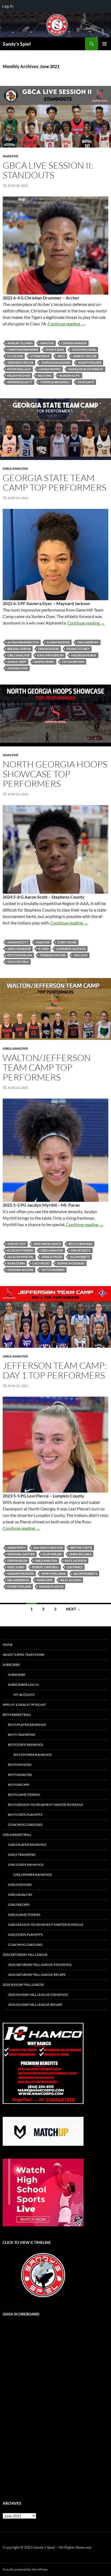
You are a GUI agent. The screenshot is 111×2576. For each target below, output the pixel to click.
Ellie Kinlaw (52, 1554)
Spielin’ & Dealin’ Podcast (24, 1705)
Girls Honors (20, 1885)
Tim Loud (80, 955)
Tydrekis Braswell (55, 382)
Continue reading (66, 324)
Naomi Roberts (85, 1574)
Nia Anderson (18, 1580)
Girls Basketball (17, 1835)
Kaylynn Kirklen (50, 655)
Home (8, 1645)
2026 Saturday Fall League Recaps (37, 1975)
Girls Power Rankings (33, 1875)
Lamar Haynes (50, 369)
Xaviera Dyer (18, 668)
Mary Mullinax (54, 1574)
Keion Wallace (19, 369)
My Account (24, 1695)
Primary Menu (105, 44)
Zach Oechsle (18, 962)
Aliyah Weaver (58, 642)
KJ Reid (44, 949)
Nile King (45, 376)
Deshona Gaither (21, 1554)
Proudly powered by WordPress (25, 2569)
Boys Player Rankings (27, 1725)
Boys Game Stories (24, 1795)
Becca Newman (80, 1244)
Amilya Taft (17, 1244)
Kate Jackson (76, 1561)
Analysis (11, 156)
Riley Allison (71, 1580)
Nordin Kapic (70, 376)
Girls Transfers (22, 1855)
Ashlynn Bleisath (47, 1244)
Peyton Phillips (20, 955)
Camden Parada (74, 343)
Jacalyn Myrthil (20, 1257)
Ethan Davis (40, 356)
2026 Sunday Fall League (23, 1985)
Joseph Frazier (90, 363)
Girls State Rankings (26, 1865)
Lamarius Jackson (71, 949)
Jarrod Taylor (85, 356)
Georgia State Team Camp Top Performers (54, 483)
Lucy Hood (41, 1263)
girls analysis (18, 655)
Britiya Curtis (81, 1548)
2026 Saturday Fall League (25, 1955)
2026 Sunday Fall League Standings (38, 1995)
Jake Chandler (19, 949)
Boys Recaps (19, 1785)
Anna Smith (16, 1548)
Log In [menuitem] (8, 6)
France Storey (78, 649)
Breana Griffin (19, 649)
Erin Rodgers (49, 649)
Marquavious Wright (86, 369)
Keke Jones (16, 1567)
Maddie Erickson (21, 1574)
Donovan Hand (84, 350)
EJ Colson (15, 356)
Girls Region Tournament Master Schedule (46, 1925)
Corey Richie (67, 942)
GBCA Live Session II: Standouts (48, 170)
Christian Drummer (23, 350)
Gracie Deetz (81, 1250)
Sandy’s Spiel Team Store (24, 1655)
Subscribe (11, 1665)
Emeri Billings (80, 1554)
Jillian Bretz (80, 1257)
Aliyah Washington (23, 642)
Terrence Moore (53, 955)
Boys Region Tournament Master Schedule (46, 1805)
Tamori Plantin (51, 1586)
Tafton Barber (53, 1270)
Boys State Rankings (26, 1745)
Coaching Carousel (25, 1825)
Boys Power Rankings (32, 1755)
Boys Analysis (20, 1775)
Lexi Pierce (75, 1567)
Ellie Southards (20, 1250)
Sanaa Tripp (17, 662)
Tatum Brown (73, 662)
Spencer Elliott (20, 382)
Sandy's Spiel (17, 44)
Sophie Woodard (71, 1263)
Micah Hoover (19, 376)
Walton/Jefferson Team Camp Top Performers (47, 1067)
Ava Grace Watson (48, 1548)
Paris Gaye (45, 1580)
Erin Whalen (17, 1561)
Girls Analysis (15, 468)
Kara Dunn (16, 1263)
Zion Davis (86, 382)
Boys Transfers (22, 1735)
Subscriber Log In (23, 1685)
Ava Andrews (88, 642)
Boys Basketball (17, 1715)
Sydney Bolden (19, 1586)
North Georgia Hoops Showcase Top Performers (55, 774)
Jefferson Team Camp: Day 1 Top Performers (55, 1370)
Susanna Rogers (20, 1270)
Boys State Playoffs (25, 1815)
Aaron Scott (18, 942)
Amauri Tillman (20, 343)
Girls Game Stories (24, 1915)
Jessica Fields (52, 1257)
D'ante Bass (55, 350)
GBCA (61, 356)
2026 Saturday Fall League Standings (40, 1965)
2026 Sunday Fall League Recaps (35, 2005)
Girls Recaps (19, 1905)
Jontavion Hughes (56, 363)
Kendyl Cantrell (46, 1567)
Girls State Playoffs (25, 1935)
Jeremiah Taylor (20, 363)
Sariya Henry (44, 662)
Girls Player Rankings (27, 1845)
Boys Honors (20, 1765)
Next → (73, 1609)
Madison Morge (84, 655)
